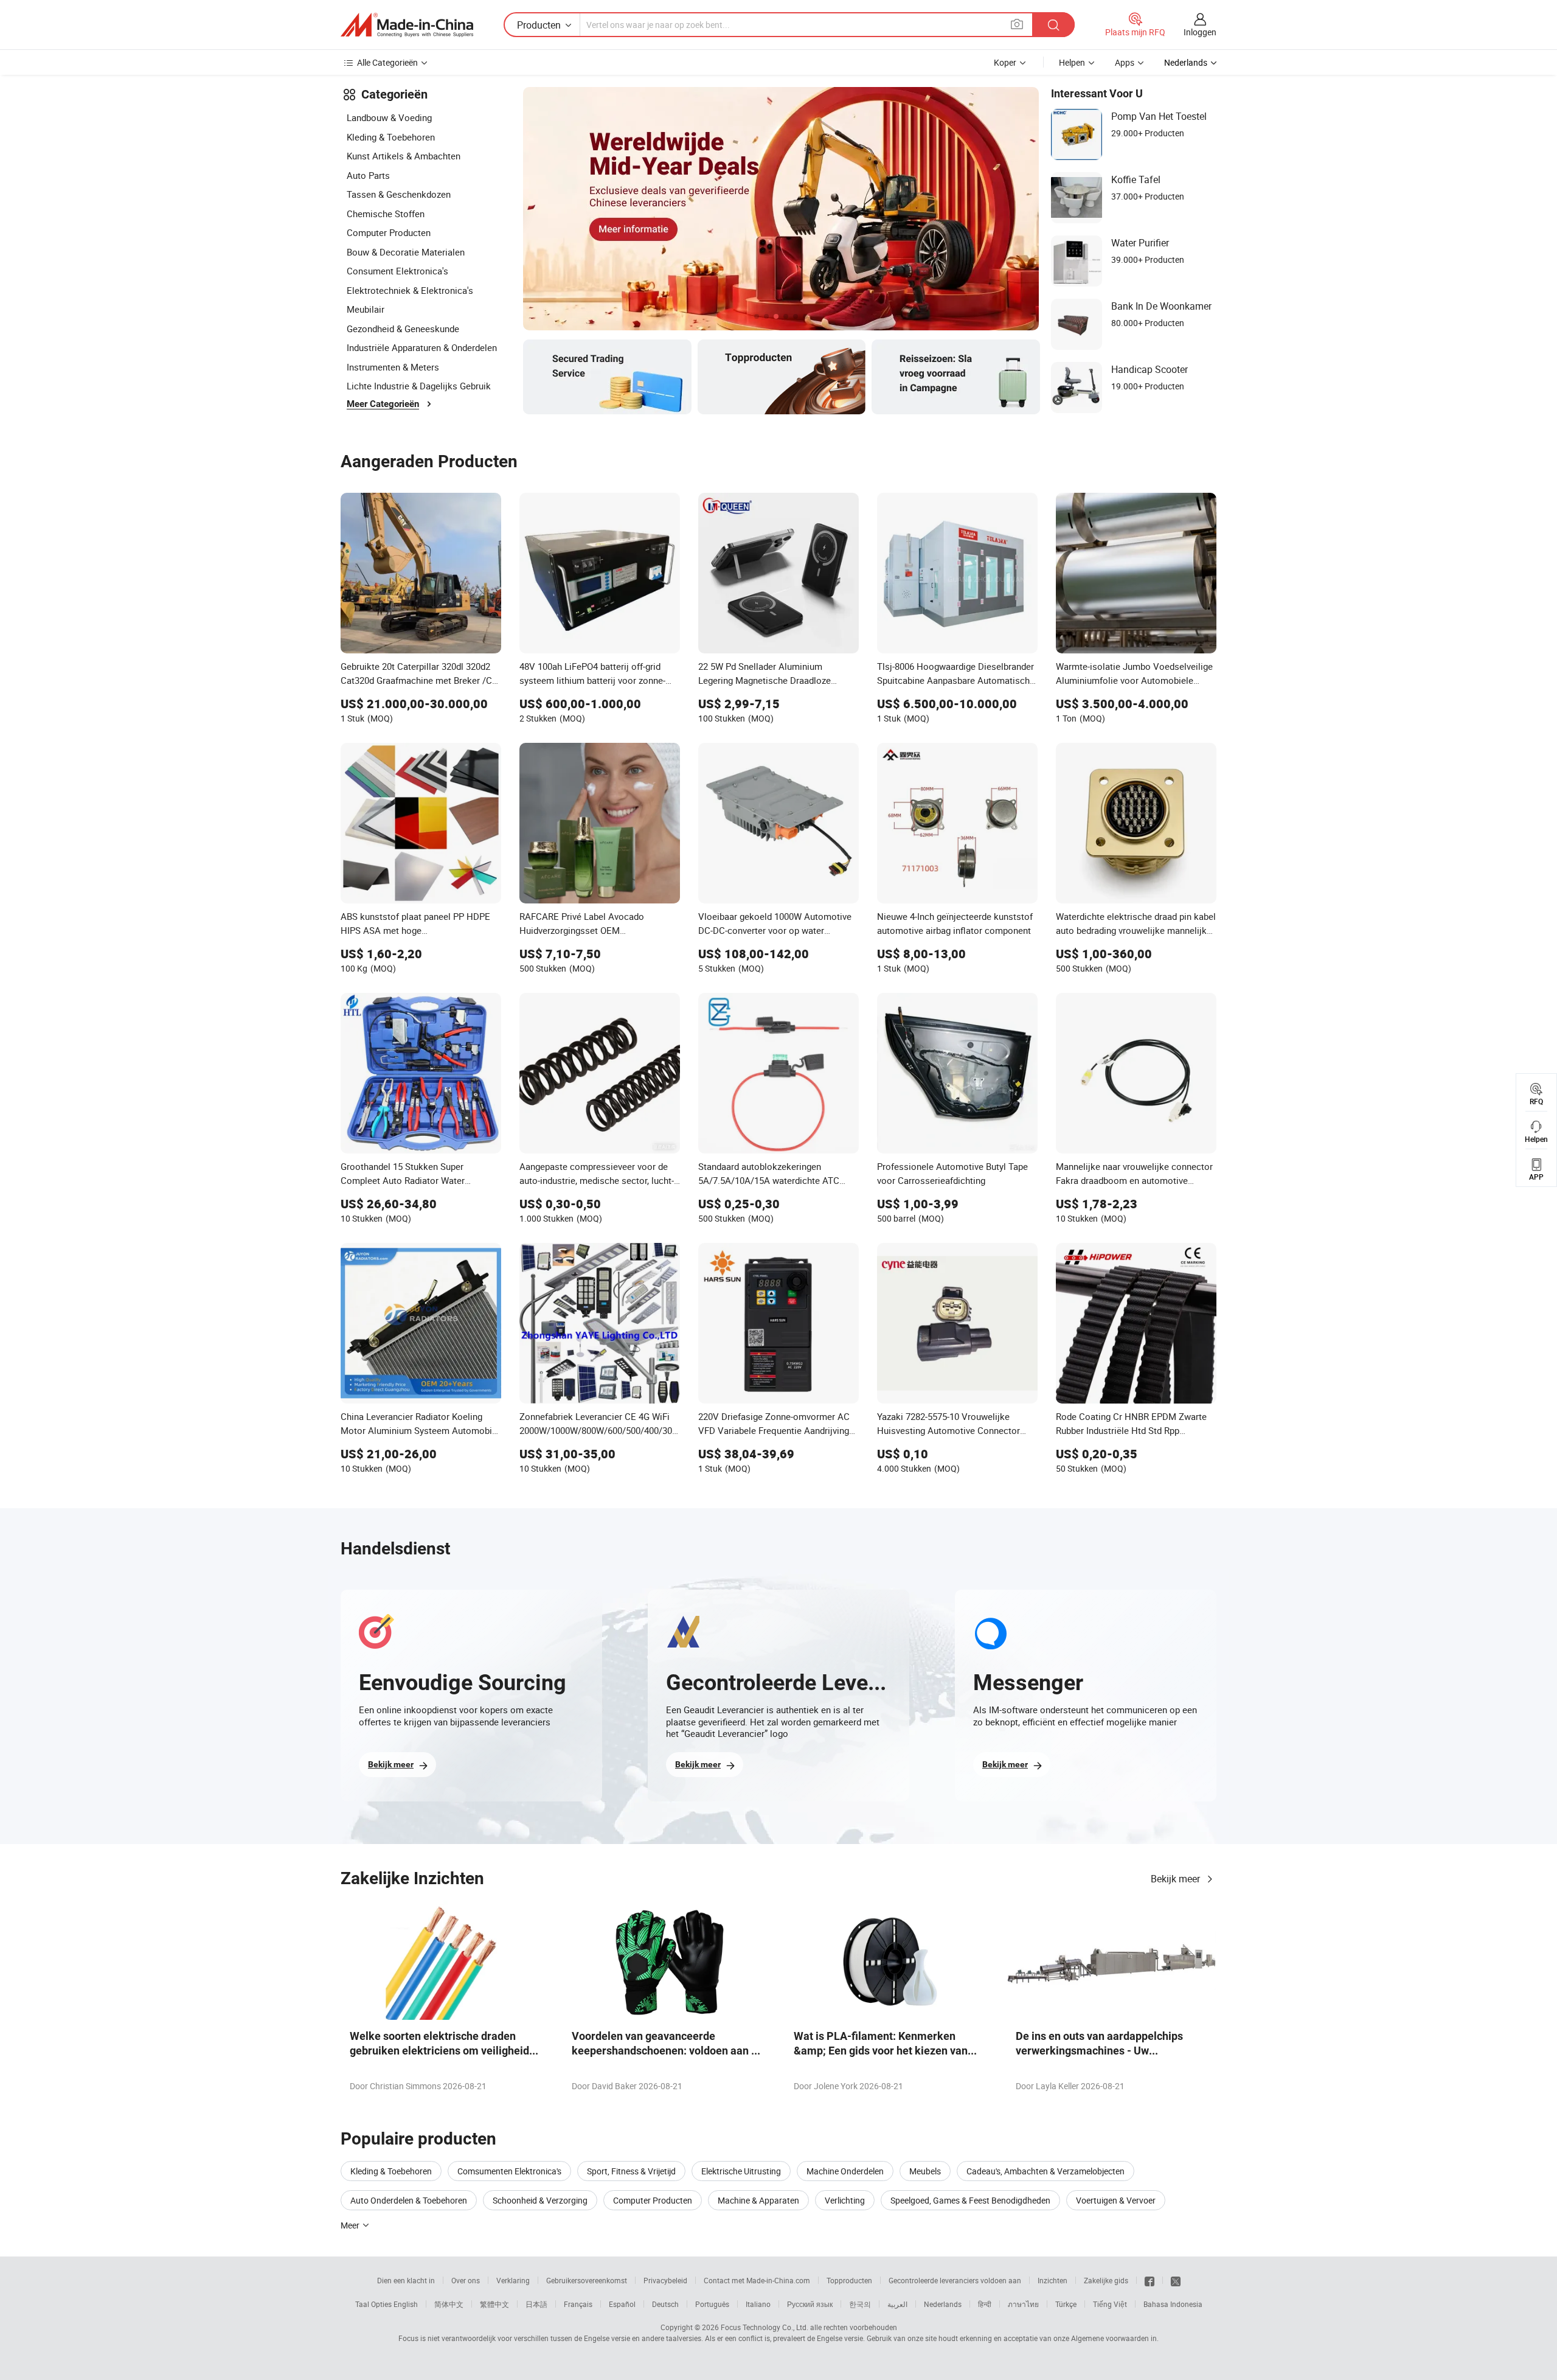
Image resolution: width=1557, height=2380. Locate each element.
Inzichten (1052, 2280)
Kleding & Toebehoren (391, 137)
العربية (897, 2304)
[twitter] (1176, 2280)
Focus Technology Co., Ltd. (765, 2327)
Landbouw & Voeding (389, 117)
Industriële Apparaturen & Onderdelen (422, 347)
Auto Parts (368, 175)
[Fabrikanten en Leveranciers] (407, 25)
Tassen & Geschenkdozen (399, 194)
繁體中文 (494, 2304)
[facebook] (1150, 2280)
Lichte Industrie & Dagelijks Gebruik (419, 386)
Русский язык (810, 2304)
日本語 (536, 2304)
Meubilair (366, 309)
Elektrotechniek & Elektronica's (410, 290)
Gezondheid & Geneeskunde (403, 329)
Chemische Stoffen (386, 214)
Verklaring (513, 2280)
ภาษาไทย (1023, 2304)
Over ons (466, 2280)
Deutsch (665, 2304)
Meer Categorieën (383, 404)
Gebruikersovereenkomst (587, 2280)
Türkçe (1066, 2304)
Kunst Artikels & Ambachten (404, 156)
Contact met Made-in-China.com (757, 2280)
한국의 (860, 2304)
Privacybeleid (665, 2280)
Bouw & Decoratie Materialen (406, 252)
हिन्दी (985, 2304)
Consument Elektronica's (397, 271)
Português (712, 2304)
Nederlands (943, 2304)
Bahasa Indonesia (1173, 2304)
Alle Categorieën (387, 62)
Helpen (1072, 62)
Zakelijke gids (1106, 2280)
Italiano (758, 2304)
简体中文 (449, 2304)
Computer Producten (389, 232)
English (406, 2304)
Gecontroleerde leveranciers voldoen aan (955, 2280)
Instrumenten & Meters (393, 367)
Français (578, 2304)
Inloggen (1200, 32)
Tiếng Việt (1110, 2304)
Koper (1005, 62)
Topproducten (849, 2280)
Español (622, 2304)
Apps (1125, 62)
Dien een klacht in (406, 2280)
